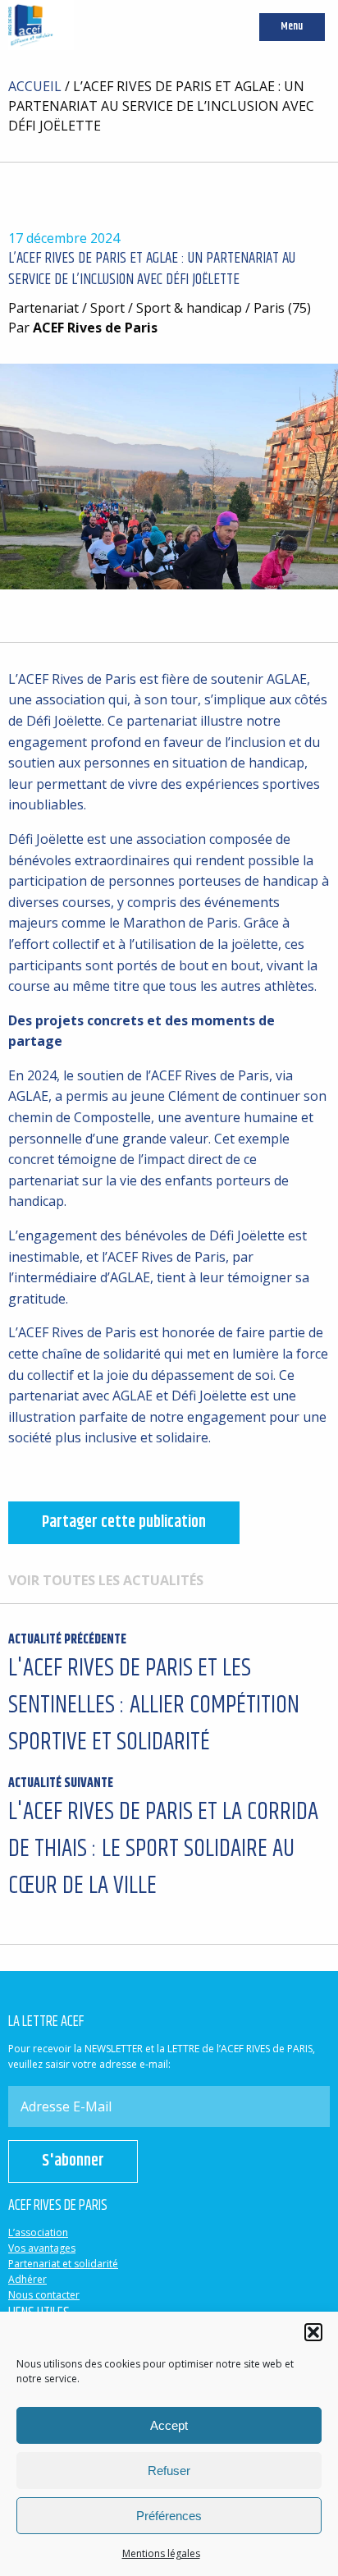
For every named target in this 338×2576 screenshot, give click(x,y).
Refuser (169, 2471)
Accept (169, 2425)
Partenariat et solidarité (63, 2264)
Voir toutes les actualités (106, 1580)
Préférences (169, 2516)
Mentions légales (161, 2553)
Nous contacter (44, 2295)
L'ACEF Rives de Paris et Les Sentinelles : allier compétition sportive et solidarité (154, 1696)
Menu (292, 27)
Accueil (35, 86)
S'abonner (73, 2161)
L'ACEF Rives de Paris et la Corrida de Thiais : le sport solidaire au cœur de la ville (163, 1839)
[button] (313, 2332)
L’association (38, 2232)
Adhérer (27, 2279)
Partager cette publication (124, 1522)
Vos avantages (42, 2248)
